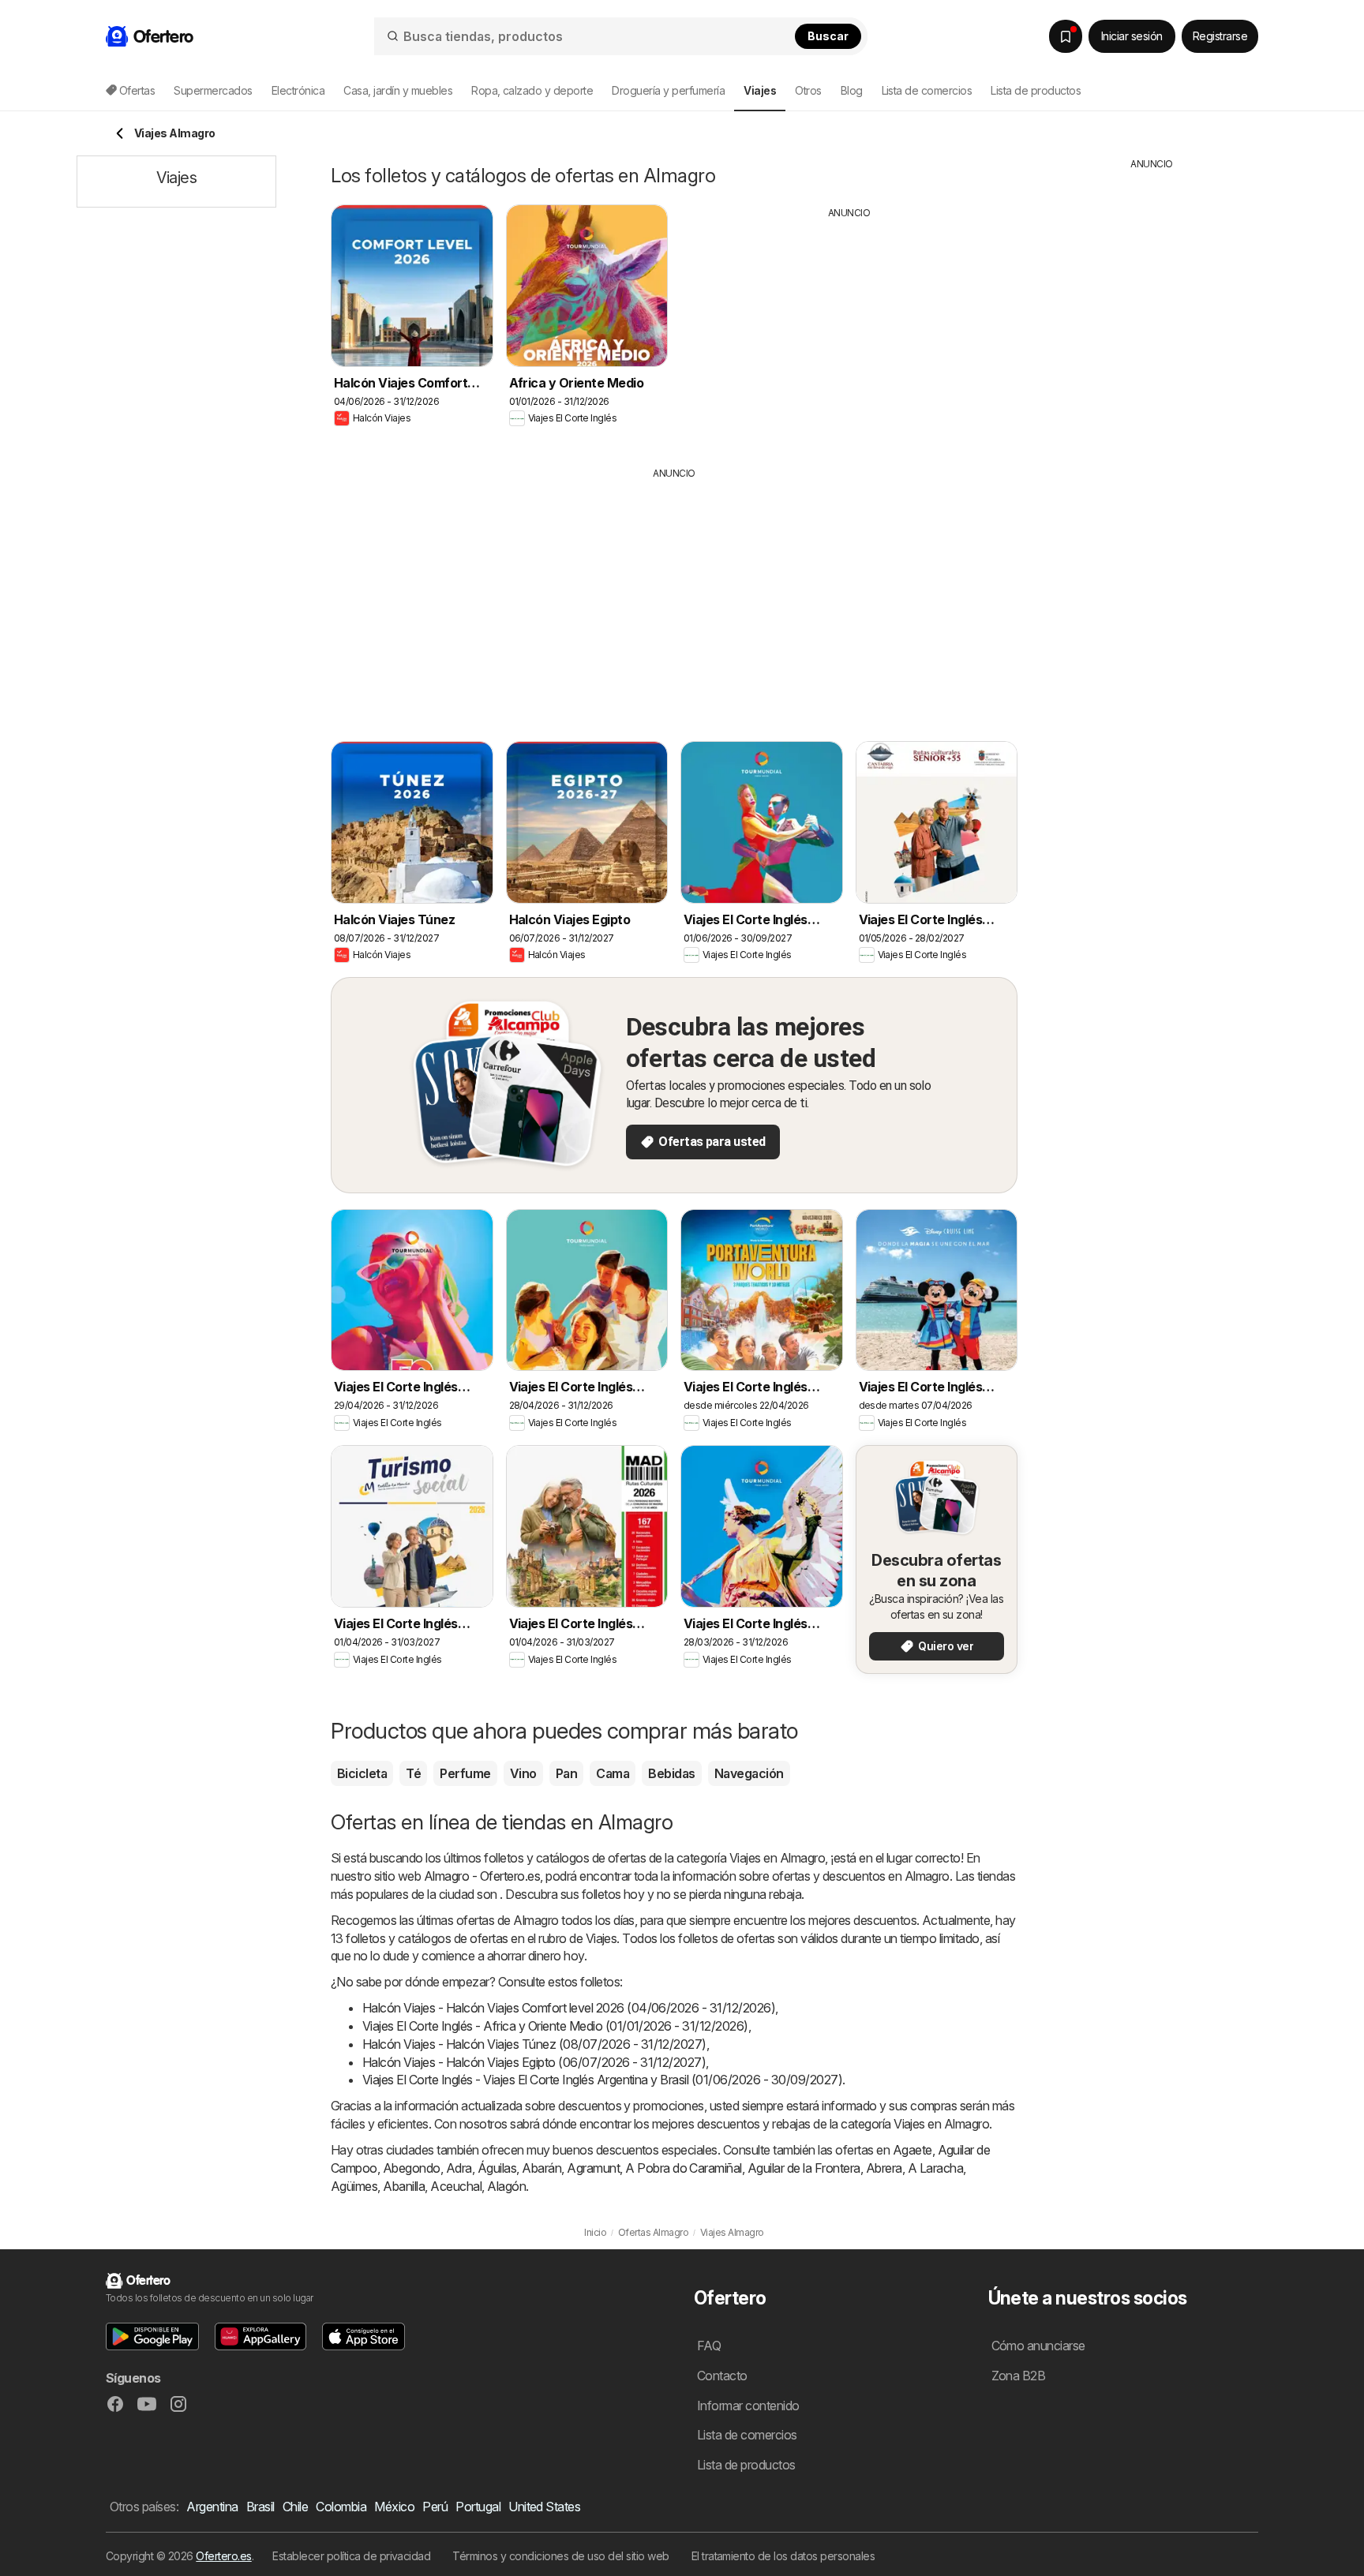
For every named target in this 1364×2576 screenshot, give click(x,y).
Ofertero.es (223, 2556)
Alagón (506, 2186)
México (394, 2507)
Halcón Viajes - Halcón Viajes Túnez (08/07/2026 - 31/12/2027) (534, 2044)
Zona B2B (1019, 2376)
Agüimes (354, 2186)
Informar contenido (748, 2406)
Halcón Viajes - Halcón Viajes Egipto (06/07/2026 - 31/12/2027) (534, 2062)
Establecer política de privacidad (351, 2556)
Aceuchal (456, 2186)
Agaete (912, 2150)
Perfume (465, 1773)
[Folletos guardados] (1066, 36)
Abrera (884, 2168)
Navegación (749, 1773)
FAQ (709, 2346)
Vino (523, 1773)
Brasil (260, 2507)
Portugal (478, 2507)
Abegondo (412, 2168)
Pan (566, 1773)
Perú (435, 2507)
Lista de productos (1036, 90)
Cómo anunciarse (1038, 2346)
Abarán (541, 2168)
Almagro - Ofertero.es (482, 1876)
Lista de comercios (927, 90)
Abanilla (404, 2186)
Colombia (341, 2507)
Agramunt (593, 2168)
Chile (295, 2507)
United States (544, 2507)
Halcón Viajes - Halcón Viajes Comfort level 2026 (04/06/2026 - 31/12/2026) (569, 2008)
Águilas (497, 2168)
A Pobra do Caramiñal (684, 2168)
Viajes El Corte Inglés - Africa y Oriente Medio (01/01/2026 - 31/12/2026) (555, 2026)
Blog (852, 90)
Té (413, 1773)
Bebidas (671, 1773)
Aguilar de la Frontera (804, 2168)
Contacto (722, 2376)
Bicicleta (362, 1773)
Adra (459, 2168)
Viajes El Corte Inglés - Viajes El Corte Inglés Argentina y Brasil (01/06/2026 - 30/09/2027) (602, 2080)
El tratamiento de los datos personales (783, 2556)
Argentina (212, 2507)
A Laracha (935, 2168)
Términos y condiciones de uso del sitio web (560, 2556)
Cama (613, 1773)
